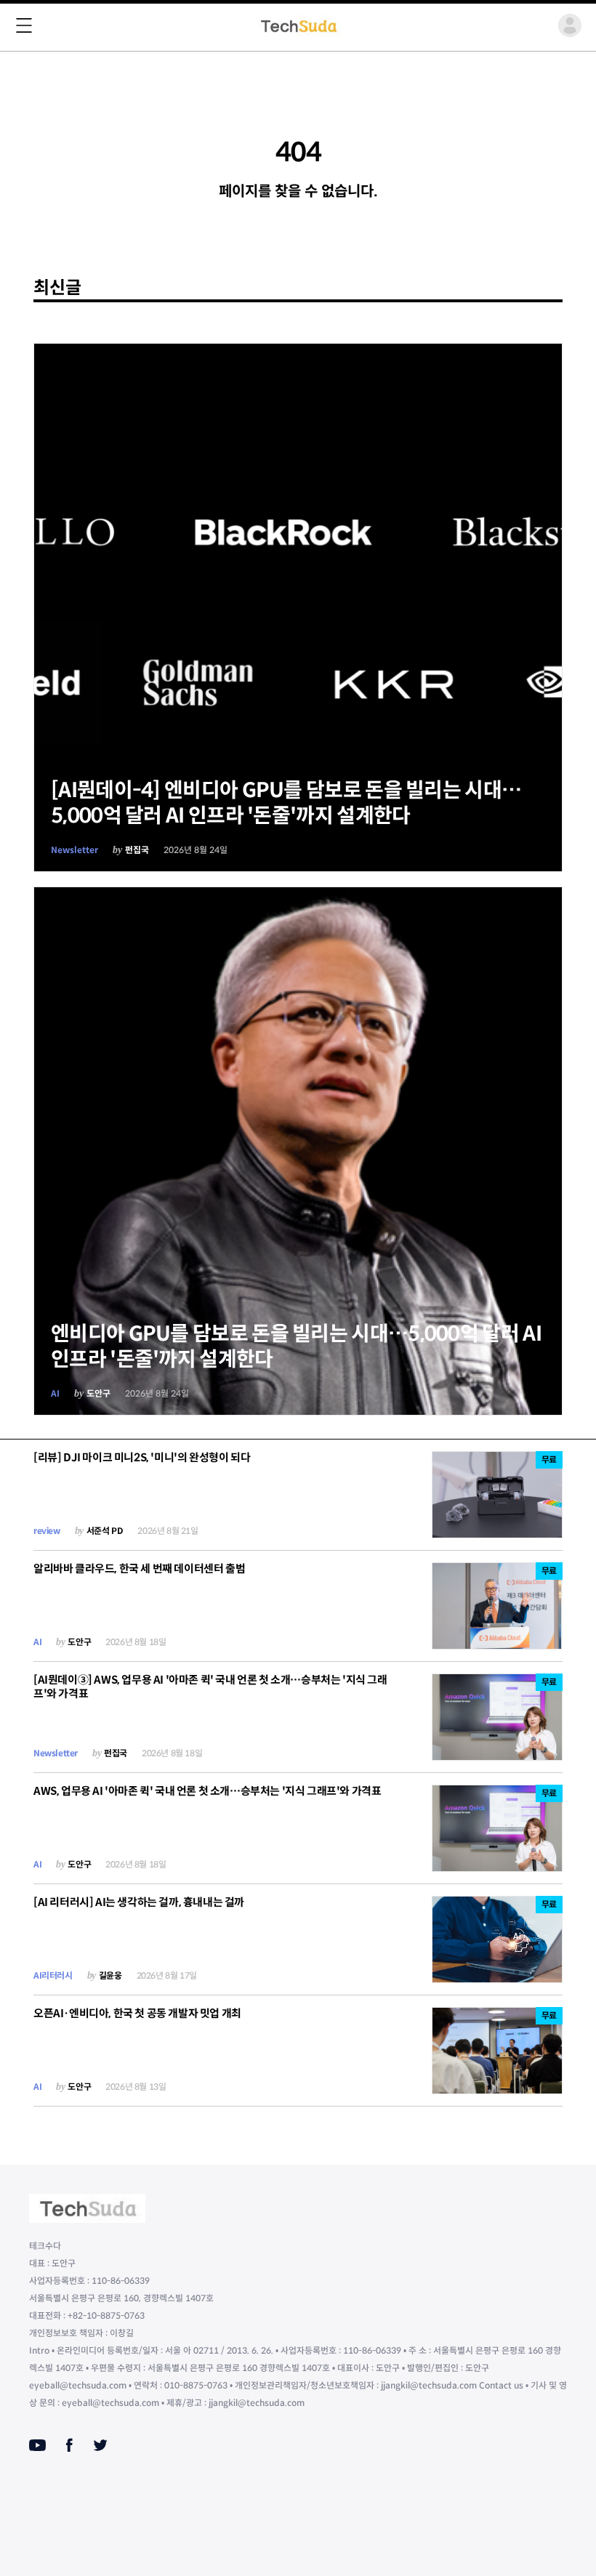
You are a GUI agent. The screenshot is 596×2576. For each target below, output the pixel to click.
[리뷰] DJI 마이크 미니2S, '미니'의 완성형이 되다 (142, 1457)
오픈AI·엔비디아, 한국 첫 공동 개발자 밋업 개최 (137, 2013)
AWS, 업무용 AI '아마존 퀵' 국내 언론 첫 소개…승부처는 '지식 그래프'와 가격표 (207, 1791)
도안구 (98, 1393)
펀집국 (137, 850)
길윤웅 (110, 1975)
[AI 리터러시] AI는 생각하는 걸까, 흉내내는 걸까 (139, 1902)
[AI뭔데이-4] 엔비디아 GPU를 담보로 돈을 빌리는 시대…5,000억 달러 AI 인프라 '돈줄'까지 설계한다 (286, 803)
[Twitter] (100, 2445)
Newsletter (74, 850)
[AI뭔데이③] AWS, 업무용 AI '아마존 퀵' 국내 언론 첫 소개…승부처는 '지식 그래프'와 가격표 (210, 1687)
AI (55, 1393)
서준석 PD (105, 1531)
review (47, 1531)
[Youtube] (37, 2445)
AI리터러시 (53, 1975)
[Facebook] (69, 2445)
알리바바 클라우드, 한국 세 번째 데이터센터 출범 (139, 1568)
